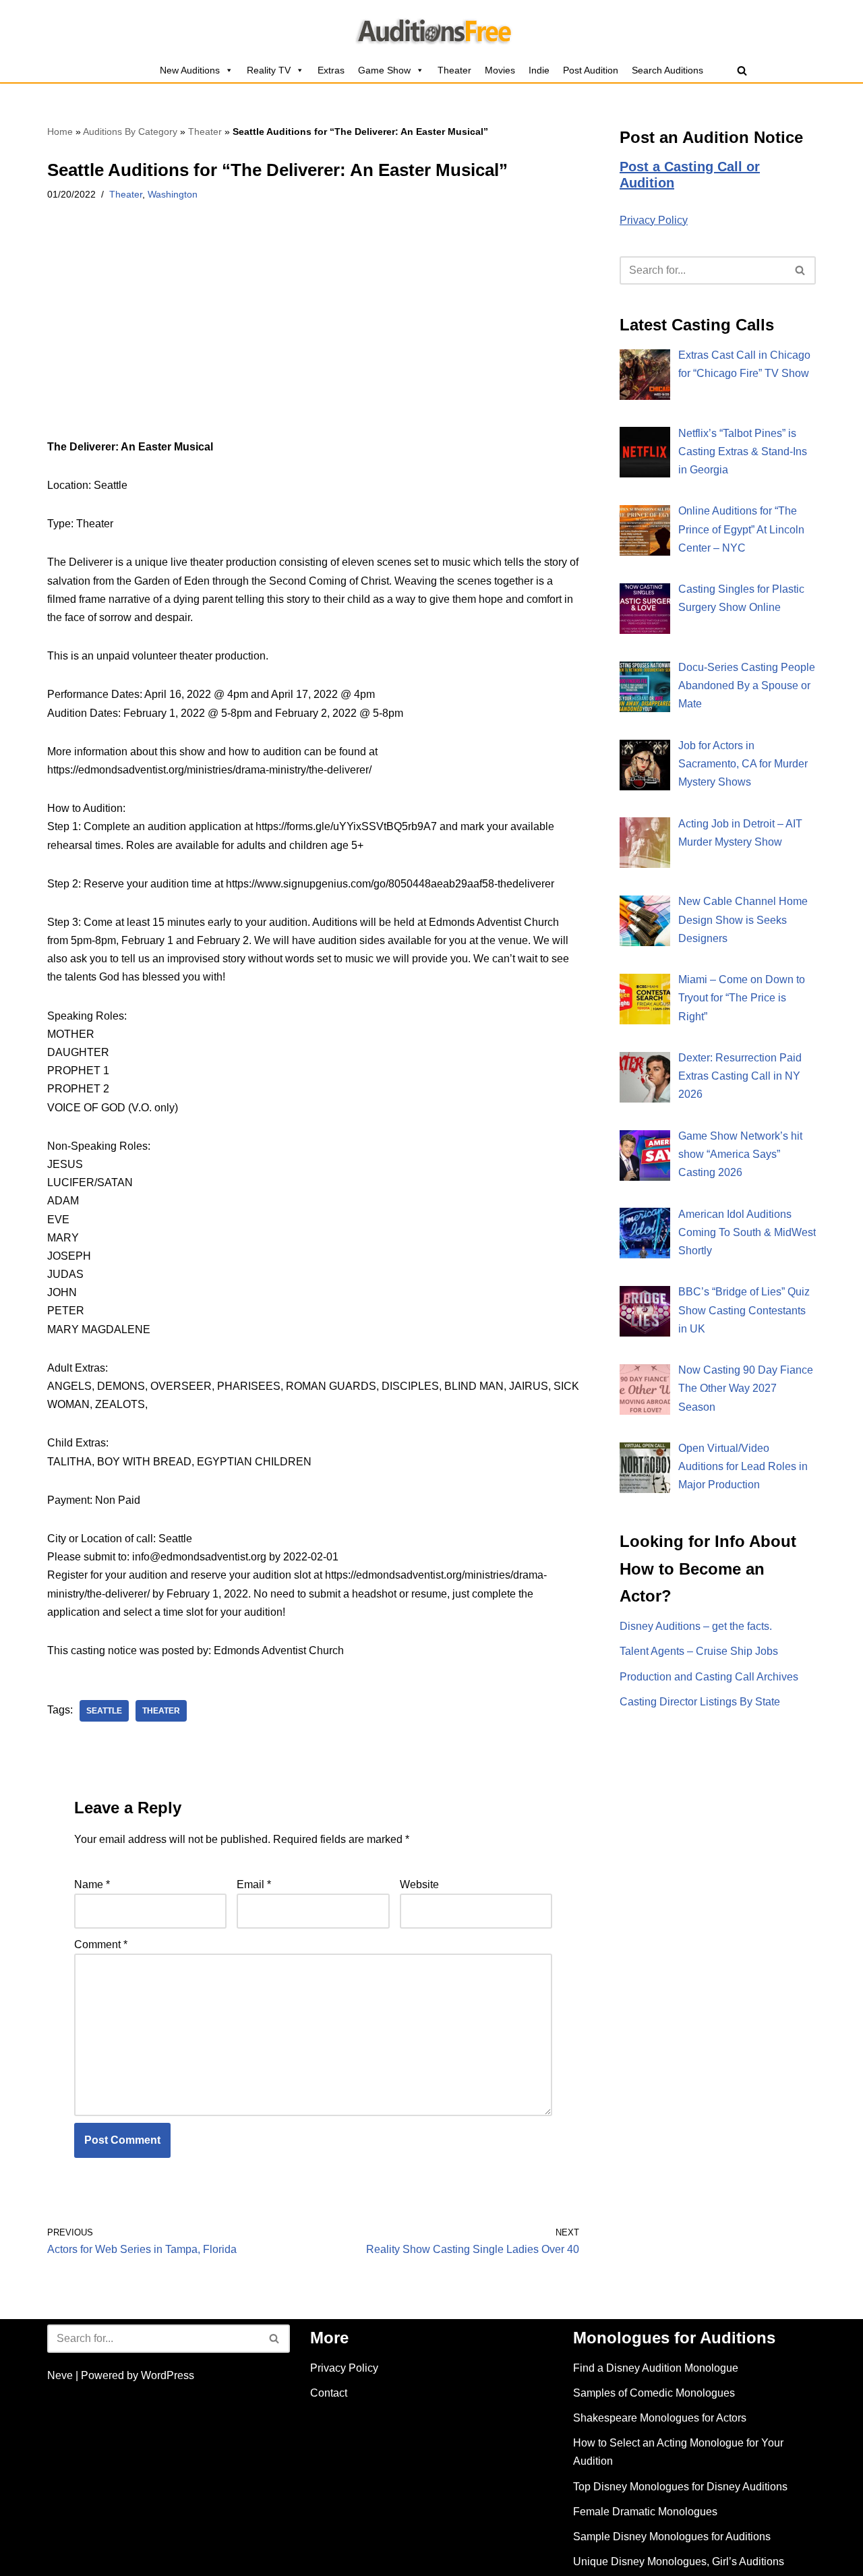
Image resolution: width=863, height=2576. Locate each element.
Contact (329, 2393)
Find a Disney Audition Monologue (656, 2368)
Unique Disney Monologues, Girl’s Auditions (679, 2562)
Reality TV (269, 70)
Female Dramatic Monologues (645, 2512)
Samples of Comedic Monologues (654, 2393)
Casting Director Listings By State (700, 1702)
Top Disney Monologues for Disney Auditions (680, 2487)
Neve (60, 2375)
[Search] (742, 70)
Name (92, 1884)
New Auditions (190, 70)
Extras (331, 70)
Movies (500, 70)
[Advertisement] (313, 338)
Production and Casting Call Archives (709, 1677)
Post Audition (591, 70)
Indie (539, 70)
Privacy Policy (654, 220)
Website (419, 1884)
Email (254, 1884)
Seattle (104, 1711)
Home (60, 131)
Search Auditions (667, 70)
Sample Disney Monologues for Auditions (672, 2537)
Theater (454, 70)
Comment (101, 1944)
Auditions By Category (130, 131)
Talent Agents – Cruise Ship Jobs (699, 1651)
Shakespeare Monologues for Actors (660, 2418)
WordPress (168, 2375)
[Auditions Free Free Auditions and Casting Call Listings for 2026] (432, 29)
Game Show (384, 70)
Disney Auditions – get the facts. (696, 1626)
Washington (173, 194)
